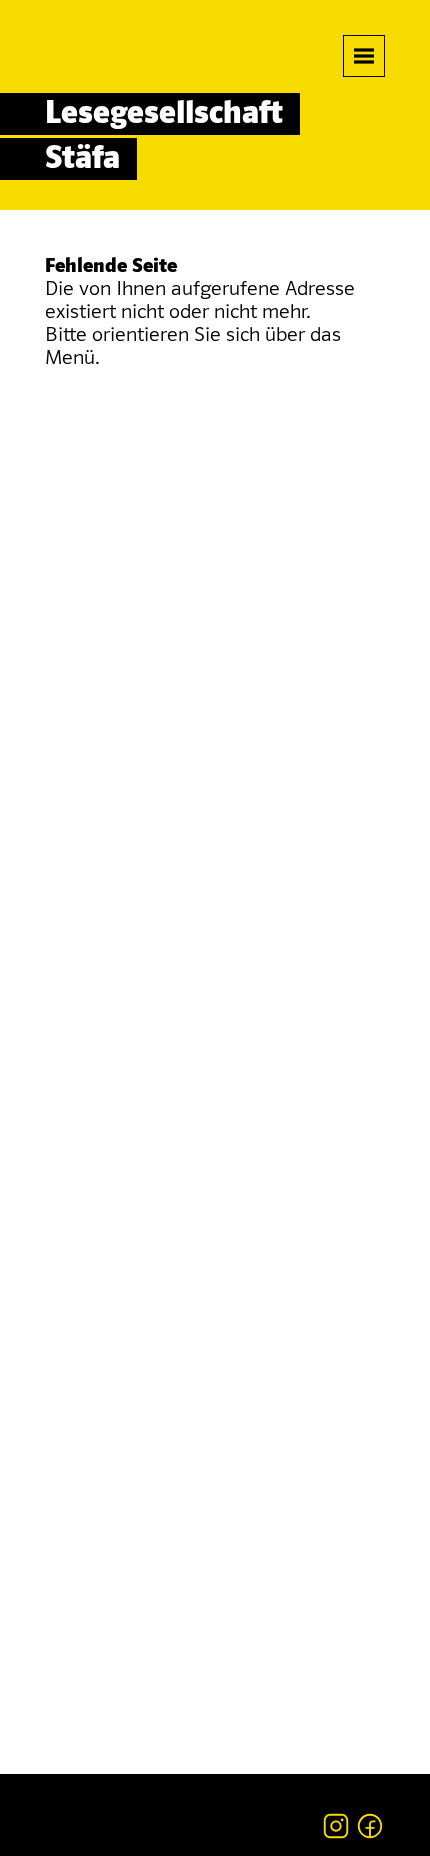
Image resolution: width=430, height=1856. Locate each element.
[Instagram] (336, 1826)
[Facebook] (370, 1826)
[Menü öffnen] (364, 56)
